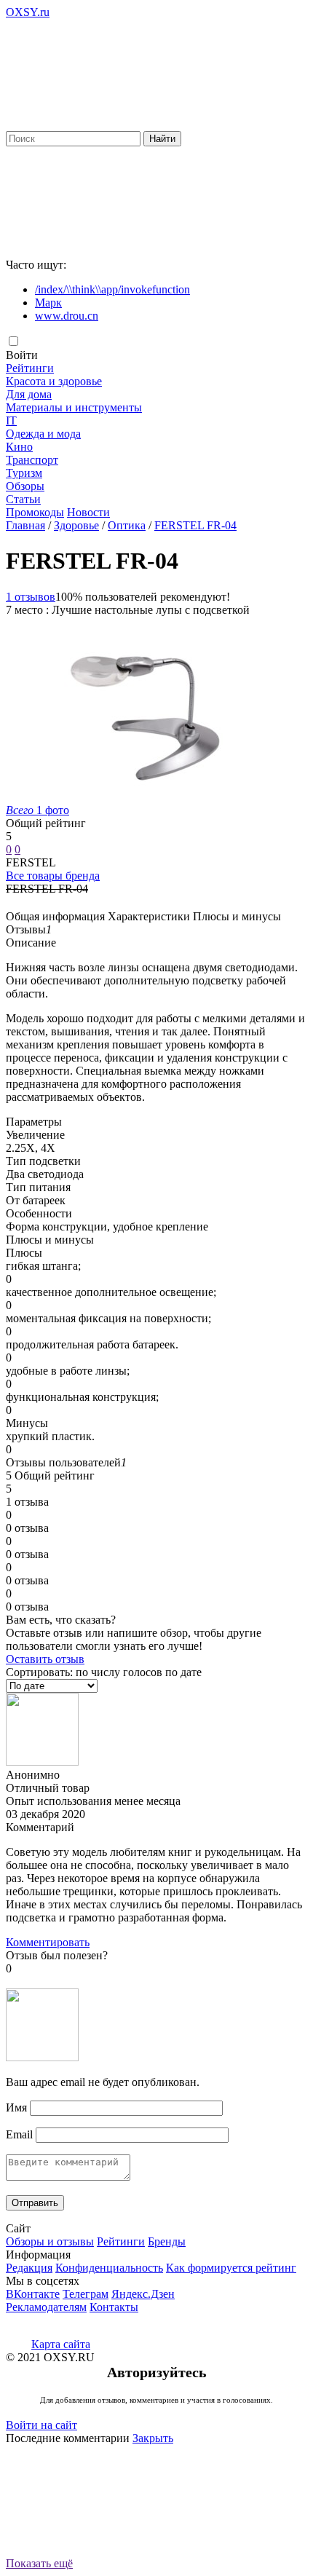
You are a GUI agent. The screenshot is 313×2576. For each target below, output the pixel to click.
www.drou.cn (67, 316)
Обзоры (25, 486)
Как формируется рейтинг (231, 2268)
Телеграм (86, 2294)
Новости (88, 512)
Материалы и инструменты (74, 407)
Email (19, 2134)
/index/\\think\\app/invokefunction (112, 289)
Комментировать (48, 1942)
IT (11, 420)
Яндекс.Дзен (143, 2294)
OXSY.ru (28, 12)
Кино (19, 447)
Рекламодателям (46, 2307)
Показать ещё (39, 2563)
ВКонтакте (33, 2294)
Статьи (23, 499)
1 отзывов (31, 597)
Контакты (114, 2307)
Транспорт (32, 460)
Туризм (24, 473)
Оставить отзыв (45, 1659)
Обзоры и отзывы (50, 2241)
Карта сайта (61, 2344)
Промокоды (35, 512)
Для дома (29, 394)
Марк (48, 303)
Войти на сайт (41, 2425)
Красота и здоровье (54, 381)
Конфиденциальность (109, 2268)
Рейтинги (30, 368)
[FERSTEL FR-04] (144, 797)
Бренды (167, 2241)
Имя (16, 2107)
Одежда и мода (43, 434)
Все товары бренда (53, 876)
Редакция (29, 2268)
